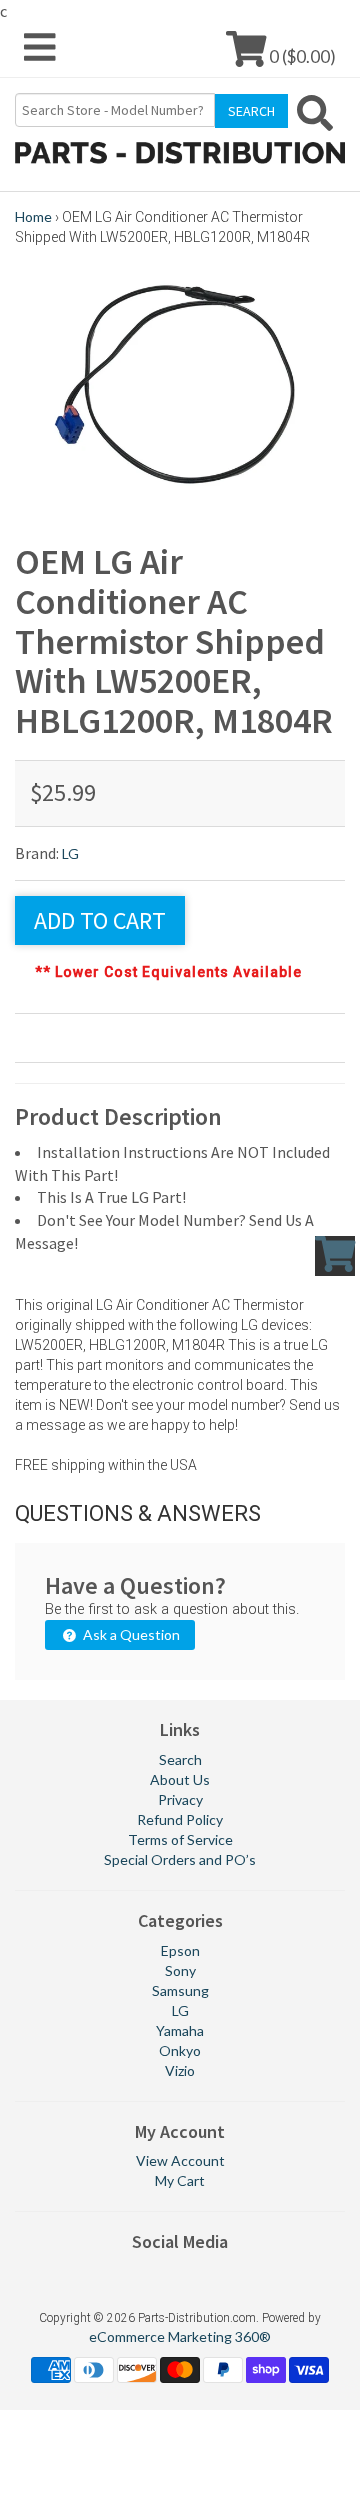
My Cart (180, 2180)
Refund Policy (180, 1819)
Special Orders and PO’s (180, 1859)
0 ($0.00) (301, 55)
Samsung (180, 1990)
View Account (180, 2160)
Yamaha (180, 2030)
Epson (180, 1950)
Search (180, 1759)
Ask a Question (130, 1634)
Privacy (180, 1799)
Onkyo (180, 2050)
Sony (180, 1970)
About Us (180, 1779)
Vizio (180, 2070)
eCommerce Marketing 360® (180, 2336)
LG (70, 853)
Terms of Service (180, 1839)
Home (33, 216)
